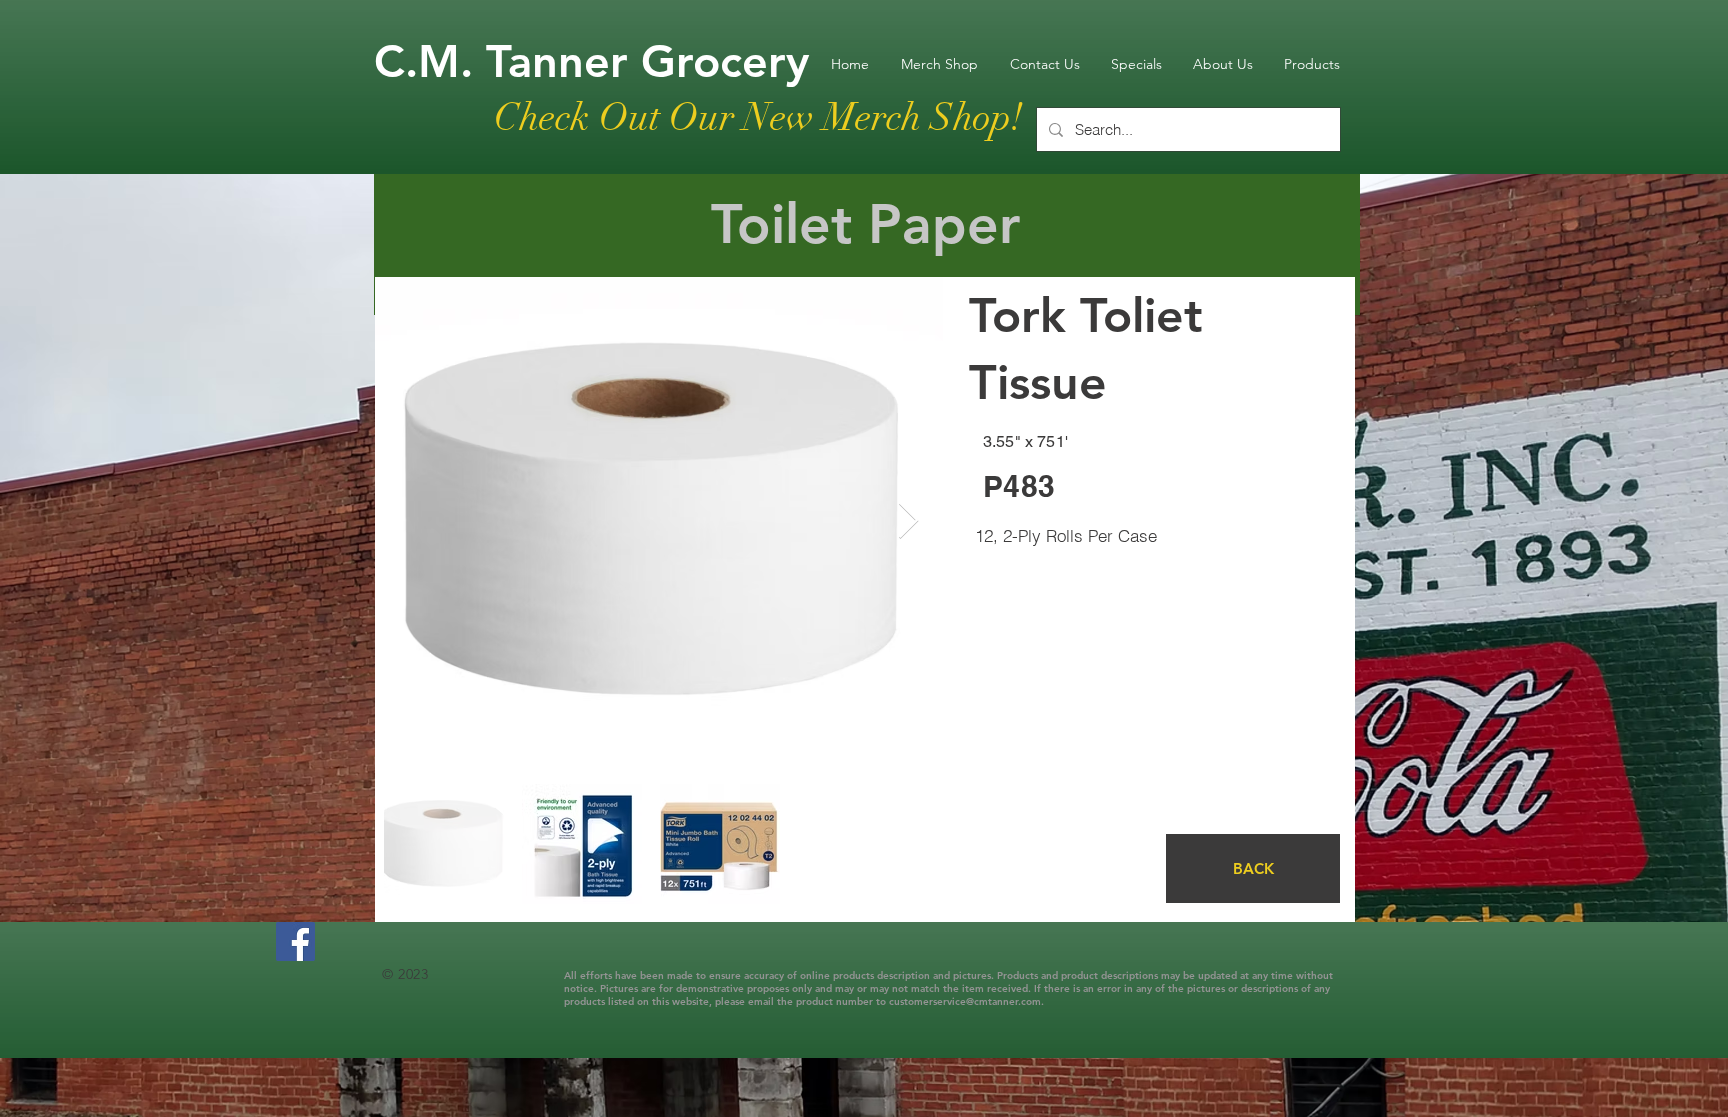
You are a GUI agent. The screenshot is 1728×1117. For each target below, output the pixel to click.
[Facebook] (295, 941)
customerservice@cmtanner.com (965, 1001)
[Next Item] (908, 521)
